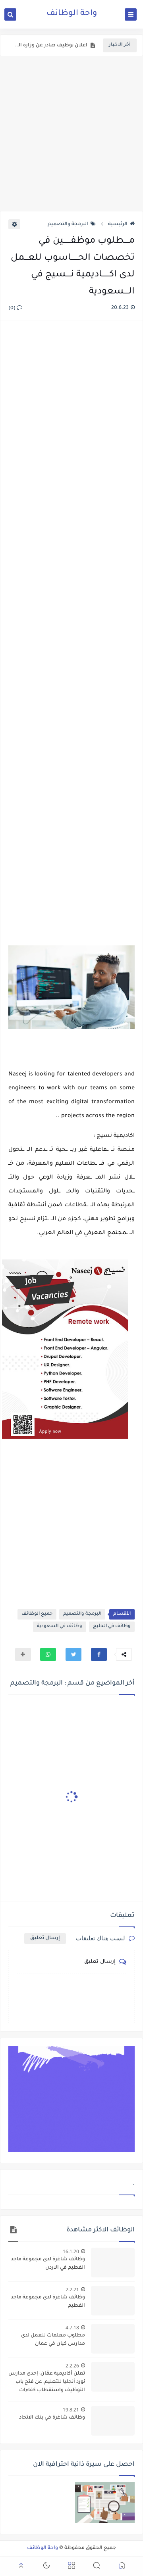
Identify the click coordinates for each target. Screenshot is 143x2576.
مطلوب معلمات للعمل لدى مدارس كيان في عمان (53, 2340)
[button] (99, 1654)
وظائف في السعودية (60, 1626)
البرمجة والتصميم (68, 224)
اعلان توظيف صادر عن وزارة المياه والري (50, 46)
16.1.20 (71, 2251)
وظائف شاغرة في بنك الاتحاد (52, 2418)
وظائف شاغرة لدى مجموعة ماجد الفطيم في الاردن (48, 2264)
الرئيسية (118, 224)
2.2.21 (72, 2289)
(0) (13, 309)
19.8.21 (71, 2410)
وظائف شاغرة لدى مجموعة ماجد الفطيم (48, 2302)
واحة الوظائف (72, 14)
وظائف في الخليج (112, 1626)
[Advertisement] (71, 134)
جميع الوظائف (37, 1614)
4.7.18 (72, 2328)
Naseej (17, 1075)
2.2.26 (72, 2366)
